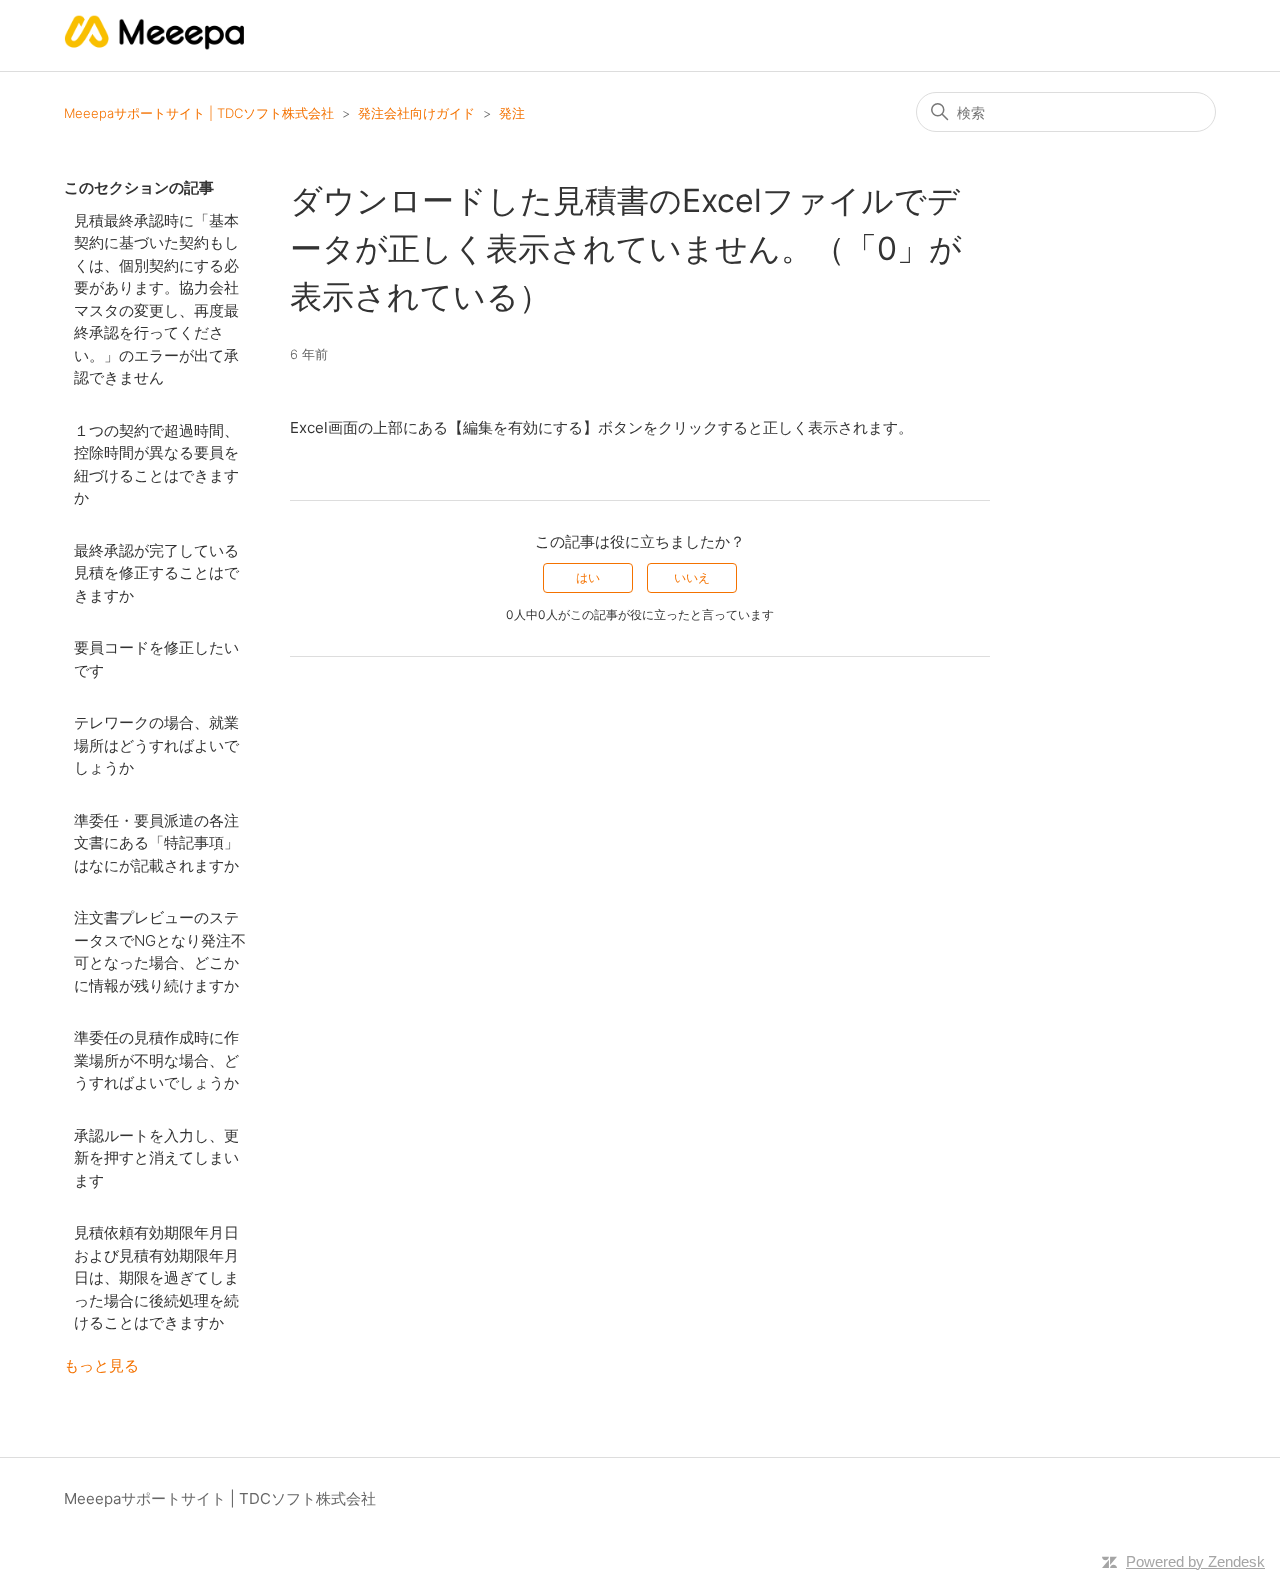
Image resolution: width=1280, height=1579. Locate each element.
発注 (512, 113)
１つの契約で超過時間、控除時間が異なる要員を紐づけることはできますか (156, 464)
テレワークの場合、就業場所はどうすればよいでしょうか (156, 745)
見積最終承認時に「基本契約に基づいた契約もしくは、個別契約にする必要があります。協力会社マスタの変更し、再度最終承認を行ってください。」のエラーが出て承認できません (156, 299)
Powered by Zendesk (1195, 1561)
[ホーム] (155, 45)
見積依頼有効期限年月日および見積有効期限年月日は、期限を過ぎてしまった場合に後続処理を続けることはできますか (156, 1277)
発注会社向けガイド (416, 113)
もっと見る (101, 1365)
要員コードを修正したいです (156, 659)
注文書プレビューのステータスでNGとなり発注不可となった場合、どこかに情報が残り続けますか (160, 951)
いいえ (692, 577)
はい (588, 577)
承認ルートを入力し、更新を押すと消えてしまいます (156, 1158)
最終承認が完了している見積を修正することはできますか (156, 573)
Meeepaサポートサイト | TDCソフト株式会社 (199, 113)
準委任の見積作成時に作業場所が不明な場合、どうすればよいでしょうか (156, 1060)
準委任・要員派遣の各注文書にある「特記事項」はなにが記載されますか (156, 843)
